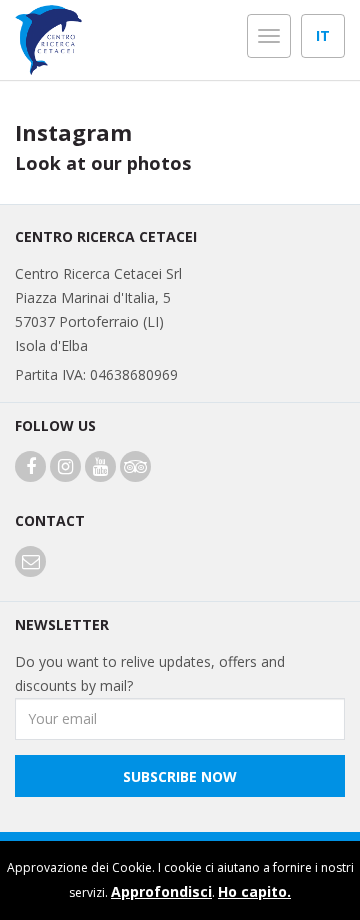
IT (323, 35)
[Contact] (30, 562)
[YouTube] (100, 467)
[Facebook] (30, 467)
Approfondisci (161, 891)
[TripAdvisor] (135, 467)
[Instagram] (65, 467)
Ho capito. (254, 891)
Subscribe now (180, 776)
